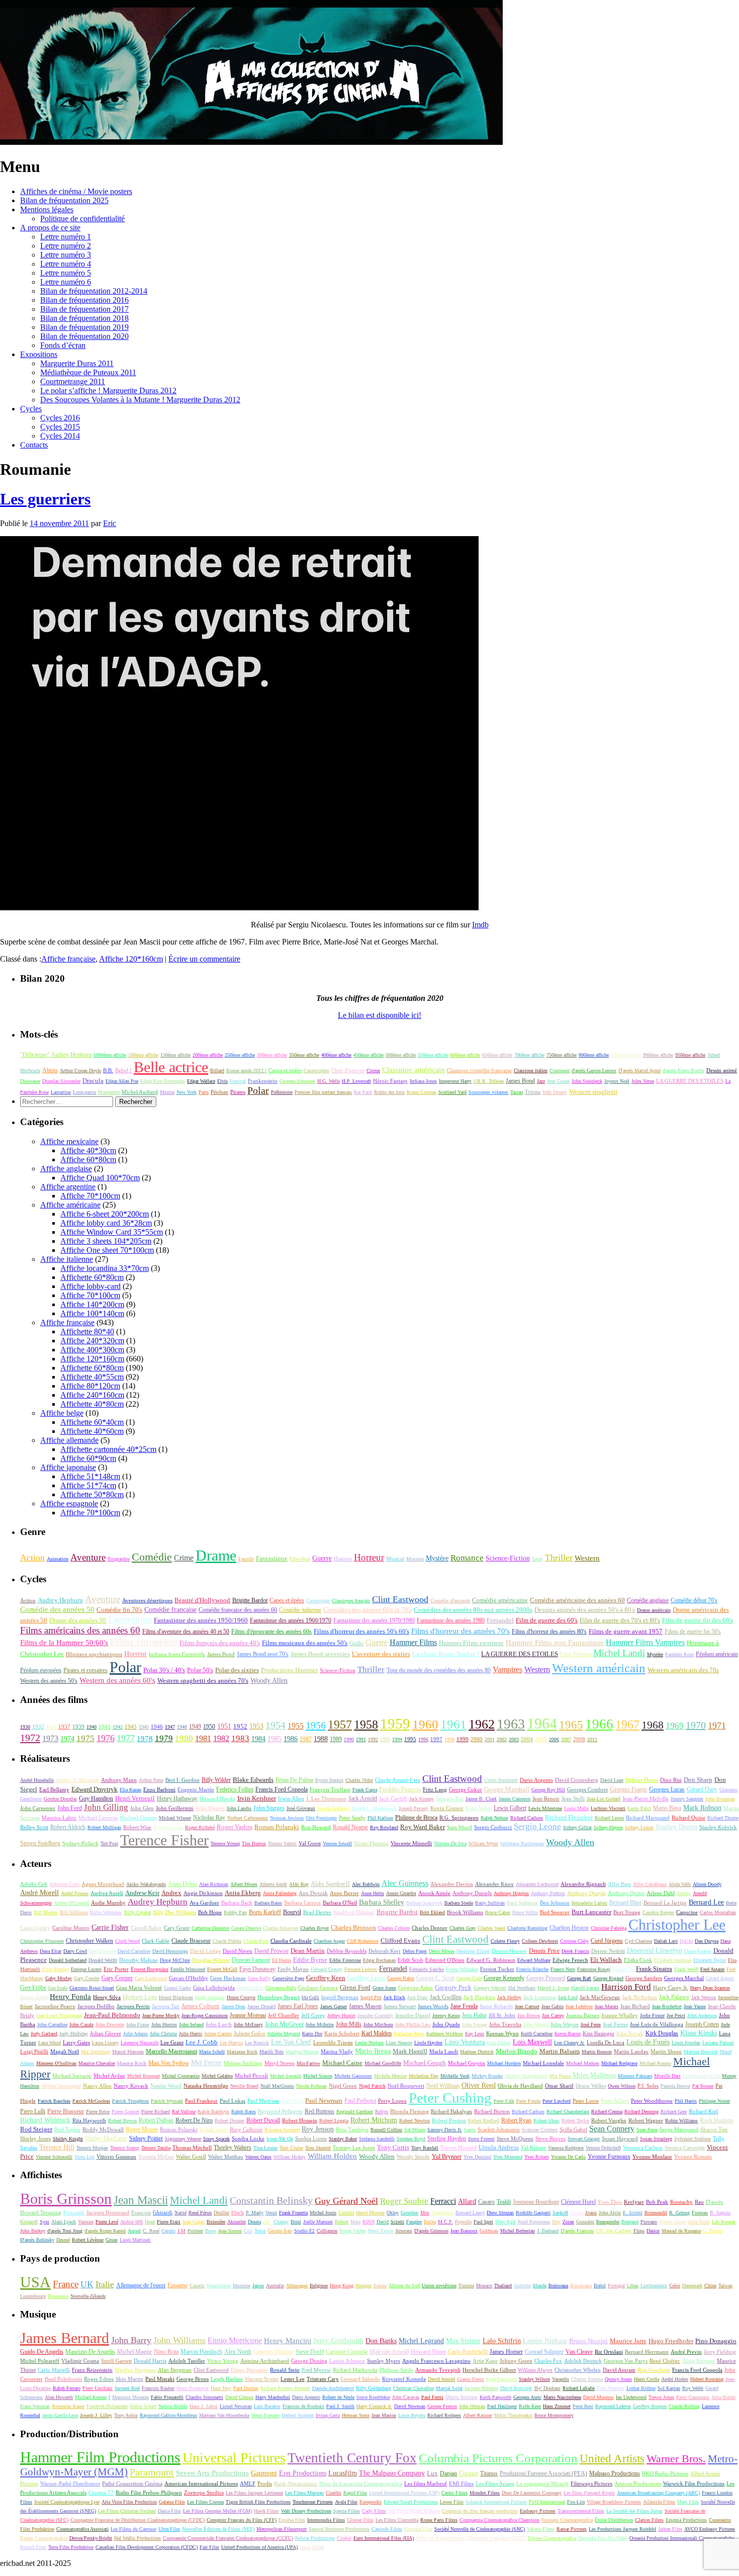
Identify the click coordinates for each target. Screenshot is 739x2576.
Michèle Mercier (390, 2076)
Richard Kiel (703, 2111)
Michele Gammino (353, 2076)
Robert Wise (137, 1827)
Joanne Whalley (620, 2015)
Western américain (599, 1668)
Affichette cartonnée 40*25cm (108, 1449)
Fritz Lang (435, 1789)
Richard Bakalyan (451, 2111)
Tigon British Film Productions (258, 2502)
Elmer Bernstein (249, 2370)
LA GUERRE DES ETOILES (690, 1081)
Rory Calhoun (246, 2129)
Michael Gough (425, 2063)
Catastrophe (318, 1601)
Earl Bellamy (54, 1790)
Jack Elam (418, 1997)
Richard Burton (492, 2111)
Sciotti (397, 2222)
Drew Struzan (500, 2213)
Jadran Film (670, 2529)
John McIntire (320, 2025)
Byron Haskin (329, 1780)
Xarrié (180, 2213)
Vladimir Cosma (80, 2361)
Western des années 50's (49, 1681)
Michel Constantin (181, 2076)
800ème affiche (594, 1055)
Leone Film (452, 2502)
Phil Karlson (380, 1818)
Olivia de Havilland (520, 2086)
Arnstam (404, 2231)
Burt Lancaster (591, 1912)
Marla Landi (444, 2051)
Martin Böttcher (461, 2397)
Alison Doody (707, 1884)
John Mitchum (378, 2025)
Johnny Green (516, 2361)
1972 (30, 1738)
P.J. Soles (648, 2086)
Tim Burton (254, 1843)
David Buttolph (516, 2388)
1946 (157, 1727)
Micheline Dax (424, 2076)
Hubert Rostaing (707, 2379)
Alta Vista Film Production (129, 2502)
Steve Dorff (310, 2352)
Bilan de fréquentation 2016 (84, 300)
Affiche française (68, 959)
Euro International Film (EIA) (384, 2538)
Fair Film (209, 2547)
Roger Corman (422, 1092)
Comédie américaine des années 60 (577, 1600)
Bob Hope (210, 1912)
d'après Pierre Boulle (683, 1070)
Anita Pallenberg (280, 1893)
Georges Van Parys (626, 2361)
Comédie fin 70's (119, 1610)
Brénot (342, 2222)
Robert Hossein (300, 2120)
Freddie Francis (400, 1789)
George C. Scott (435, 1978)
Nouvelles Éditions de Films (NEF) (218, 2529)
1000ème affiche (110, 1055)
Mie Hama (560, 2076)
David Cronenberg (577, 1780)
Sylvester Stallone (692, 2139)
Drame (216, 1555)
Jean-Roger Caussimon (205, 2015)
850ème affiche (626, 1055)
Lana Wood (50, 2043)
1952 (240, 1726)
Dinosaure (30, 1081)
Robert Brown (122, 2121)
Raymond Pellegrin (280, 2111)
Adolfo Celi (34, 1884)
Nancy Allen (97, 2086)
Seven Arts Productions (212, 2473)
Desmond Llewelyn (655, 1950)
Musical (395, 1559)
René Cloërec (665, 2361)
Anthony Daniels (472, 1893)
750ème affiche (562, 1055)
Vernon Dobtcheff (603, 2148)
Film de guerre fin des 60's (698, 1620)
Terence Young (225, 1843)
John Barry (131, 2340)
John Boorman (720, 1799)
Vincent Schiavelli (54, 2157)
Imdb (480, 925)
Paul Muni (292, 2101)
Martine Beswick (701, 2052)
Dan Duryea (707, 1941)
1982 (221, 1738)
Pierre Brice (98, 2112)
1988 (321, 1739)
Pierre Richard (156, 2112)
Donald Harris (150, 2361)
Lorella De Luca (606, 2042)
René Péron (200, 2213)
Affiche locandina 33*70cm (105, 1268)
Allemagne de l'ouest (141, 2285)
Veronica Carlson (643, 2148)
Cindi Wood (127, 1941)
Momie (167, 1092)
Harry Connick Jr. (374, 2406)
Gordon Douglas (60, 1799)
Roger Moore (142, 2129)
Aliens (50, 1070)
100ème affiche (143, 1055)
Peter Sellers (615, 2101)
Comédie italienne (300, 1610)
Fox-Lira (576, 2502)
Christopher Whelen (578, 2370)
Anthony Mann (119, 1780)
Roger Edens (99, 2379)
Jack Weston (704, 1997)
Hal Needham (522, 1988)
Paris (204, 1092)
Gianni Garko (177, 1988)
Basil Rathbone (522, 1903)
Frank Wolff (686, 1969)
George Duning (309, 2361)
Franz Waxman (35, 2406)
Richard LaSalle (579, 2388)
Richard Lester (609, 1818)
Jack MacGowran (600, 1997)
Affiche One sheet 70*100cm (107, 1250)
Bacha (430, 2222)
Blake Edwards (253, 1780)
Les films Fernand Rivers (589, 2493)
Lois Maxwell (532, 2042)
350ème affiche (304, 1055)
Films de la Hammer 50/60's (64, 1643)
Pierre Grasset (125, 2112)
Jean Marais (607, 2006)
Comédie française (170, 1609)
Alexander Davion (452, 1884)
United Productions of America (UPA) (259, 2547)
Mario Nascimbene (562, 2397)
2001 (490, 1739)
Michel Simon (318, 2076)
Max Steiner (463, 2341)
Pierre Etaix (169, 2222)
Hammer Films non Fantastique (555, 1643)
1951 (224, 1726)
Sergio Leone (537, 1826)
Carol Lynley (35, 1928)
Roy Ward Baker (423, 1827)
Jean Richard (635, 2006)
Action (32, 1558)
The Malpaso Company (392, 2473)
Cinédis (334, 2493)
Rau (699, 2202)
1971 (717, 1726)
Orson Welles (591, 2086)
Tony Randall (425, 2148)
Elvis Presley (56, 1969)
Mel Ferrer (206, 2063)
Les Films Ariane (495, 2483)
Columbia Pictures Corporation (498, 2458)
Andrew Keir (142, 1893)
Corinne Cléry (574, 1941)
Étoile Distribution (614, 2520)
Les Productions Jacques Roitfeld (622, 2529)
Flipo (639, 2231)
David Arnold (441, 2379)
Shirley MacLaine (106, 2138)
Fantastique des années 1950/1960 (201, 1620)
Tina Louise (265, 2148)
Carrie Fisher (110, 1927)
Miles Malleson (594, 2075)
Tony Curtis (393, 2147)
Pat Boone (703, 2086)
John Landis (239, 1808)
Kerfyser (634, 2202)
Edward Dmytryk (95, 1789)
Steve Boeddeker (373, 2397)
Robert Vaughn (609, 2120)
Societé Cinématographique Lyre (67, 2502)
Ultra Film (169, 2529)
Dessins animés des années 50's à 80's (585, 1610)
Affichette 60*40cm (92, 1422)
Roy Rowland (384, 1827)
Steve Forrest (481, 2139)
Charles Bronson (353, 1928)
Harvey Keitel (34, 1997)
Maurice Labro (59, 1818)
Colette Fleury (505, 1941)
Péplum (219, 1092)
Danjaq (448, 2473)
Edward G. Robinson (491, 1960)
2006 (554, 1739)
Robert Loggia (334, 2121)
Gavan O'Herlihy (189, 1978)
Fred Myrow (316, 2370)
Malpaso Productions (615, 2474)
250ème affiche (240, 1055)
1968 (653, 1725)
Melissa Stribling (243, 2063)
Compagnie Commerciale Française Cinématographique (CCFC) (228, 2538)
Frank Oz (623, 1969)
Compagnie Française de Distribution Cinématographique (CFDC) (137, 2520)
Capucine (687, 1912)
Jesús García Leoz (60, 2415)
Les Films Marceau (304, 2493)
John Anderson (702, 2015)
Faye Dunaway (257, 1969)
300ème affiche (272, 1055)
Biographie (119, 1559)
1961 (453, 1724)
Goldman (489, 2231)
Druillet (221, 2213)
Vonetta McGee (156, 2157)
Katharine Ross (409, 2034)
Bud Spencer (555, 1912)
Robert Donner (229, 2121)
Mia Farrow (308, 2063)
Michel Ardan (109, 2076)
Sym (44, 2222)
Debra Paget (415, 1951)
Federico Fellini (235, 1790)
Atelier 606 (131, 2222)
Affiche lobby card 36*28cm (106, 1223)
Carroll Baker (146, 1928)
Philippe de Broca (416, 1818)
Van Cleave (579, 2352)
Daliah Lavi (666, 1941)
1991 (361, 1739)
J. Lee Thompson (326, 1799)
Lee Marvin (231, 2043)
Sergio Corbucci (493, 1827)
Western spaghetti (593, 1092)
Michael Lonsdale (543, 2063)
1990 (349, 1739)
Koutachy (681, 2202)
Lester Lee (293, 2379)
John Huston (210, 1808)
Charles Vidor (359, 1780)
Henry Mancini (288, 2341)
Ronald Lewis (214, 2130)
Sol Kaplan (669, 2388)
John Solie (699, 2222)
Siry (556, 2222)
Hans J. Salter (204, 2406)
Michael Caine (342, 2063)
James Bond (520, 1081)
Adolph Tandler (187, 2361)
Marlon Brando (517, 2051)
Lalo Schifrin (502, 2341)
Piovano (649, 2222)
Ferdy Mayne (293, 1969)
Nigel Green (343, 2086)
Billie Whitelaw (106, 1912)
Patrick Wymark (167, 2101)
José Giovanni (301, 1808)
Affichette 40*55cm (92, 1377)
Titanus (489, 2474)
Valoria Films (541, 2529)
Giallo (356, 1643)
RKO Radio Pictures (665, 2473)
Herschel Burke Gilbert (489, 2370)
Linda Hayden (428, 2043)
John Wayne (565, 2024)
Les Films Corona (205, 2502)
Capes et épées (285, 1070)
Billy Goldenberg (374, 2388)
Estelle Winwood (188, 1969)
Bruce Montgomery (554, 2415)
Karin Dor (312, 2034)
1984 (258, 1739)
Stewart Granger (584, 2139)
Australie (275, 2286)
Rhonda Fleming (409, 2111)
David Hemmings (170, 1951)
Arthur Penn (151, 1780)
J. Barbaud (548, 2231)
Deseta (254, 2222)
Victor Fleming (371, 1843)
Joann (591, 2213)
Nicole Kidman (311, 2086)
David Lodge (205, 1951)
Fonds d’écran (63, 345)
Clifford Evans (400, 1941)
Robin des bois (389, 1092)
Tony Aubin (126, 2415)
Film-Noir (300, 1559)
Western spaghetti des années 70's (203, 1681)
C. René (151, 2231)
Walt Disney (555, 1092)
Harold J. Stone (553, 1988)
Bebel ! (123, 1070)
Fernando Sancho (427, 1969)
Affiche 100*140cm (92, 1313)
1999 (463, 1739)
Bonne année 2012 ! (246, 1070)
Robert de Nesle (338, 2397)
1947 (170, 1727)
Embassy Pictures (538, 2511)
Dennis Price (544, 1951)
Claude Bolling (684, 2406)
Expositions (39, 354)
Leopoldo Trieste (333, 2042)
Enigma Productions (686, 2520)
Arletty (684, 1893)
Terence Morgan (92, 2148)
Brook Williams (465, 1912)
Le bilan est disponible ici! (380, 1015)
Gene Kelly (259, 1978)
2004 (527, 1739)
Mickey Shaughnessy (526, 2076)
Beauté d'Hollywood (202, 1600)
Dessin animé (722, 1070)
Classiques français (351, 1601)
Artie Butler (723, 2397)
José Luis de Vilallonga (657, 2024)
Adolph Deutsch (583, 2361)
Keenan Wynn (502, 2033)
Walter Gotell (191, 2157)
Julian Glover (106, 2033)
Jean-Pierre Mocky (161, 2015)
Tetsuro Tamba (156, 2148)
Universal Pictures (234, 2458)
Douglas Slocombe (61, 1081)
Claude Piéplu (227, 1941)
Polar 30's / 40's (164, 1670)
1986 (291, 1739)
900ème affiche (658, 1055)
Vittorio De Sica (450, 1843)
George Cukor (466, 1789)
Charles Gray (463, 1928)
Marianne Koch (242, 2052)
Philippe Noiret (714, 2101)
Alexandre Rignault (583, 1884)
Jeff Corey (313, 2015)
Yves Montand (508, 2157)
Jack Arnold (363, 1799)
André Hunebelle (37, 1780)
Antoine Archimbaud (265, 2361)
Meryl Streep (280, 2063)
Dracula (93, 1081)
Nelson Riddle (173, 2406)
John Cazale (81, 2025)
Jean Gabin (552, 2006)
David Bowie (102, 1951)
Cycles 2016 (60, 418)
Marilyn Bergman (135, 2370)
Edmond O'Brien (445, 1960)
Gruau (112, 2240)
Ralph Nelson (494, 1818)
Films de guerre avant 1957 (626, 1632)
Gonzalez (585, 2222)
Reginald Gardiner (355, 2112)
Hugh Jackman (210, 1997)
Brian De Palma (294, 1780)
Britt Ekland (432, 1912)
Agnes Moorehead (103, 1884)
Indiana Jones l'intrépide (177, 1654)
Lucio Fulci (639, 1808)
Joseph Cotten (702, 2024)
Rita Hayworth (89, 2120)
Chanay (281, 2222)
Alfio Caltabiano (650, 1884)
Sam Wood (459, 1827)
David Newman (410, 2406)
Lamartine (61, 1092)
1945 (144, 1727)
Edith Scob (410, 1960)
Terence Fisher (164, 1840)
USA (35, 2282)
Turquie (466, 2286)
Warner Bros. (676, 2459)
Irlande (540, 2286)
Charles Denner (430, 1928)
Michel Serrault (286, 2076)
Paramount (152, 2472)
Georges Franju (628, 1790)
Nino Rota (166, 2352)
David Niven (238, 1951)
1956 (316, 1725)
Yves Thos (610, 2202)
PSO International (547, 2502)
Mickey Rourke (487, 2076)
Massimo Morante (130, 2397)
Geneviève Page (288, 1978)
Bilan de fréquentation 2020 (84, 336)
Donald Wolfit (103, 1960)
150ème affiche (175, 1055)
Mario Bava (667, 1808)
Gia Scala (58, 1988)
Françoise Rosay (594, 1969)
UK (87, 2284)
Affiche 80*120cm (90, 1386)
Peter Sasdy (352, 1818)
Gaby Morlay (59, 1978)
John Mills (349, 2024)
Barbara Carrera (302, 1903)
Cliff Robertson (363, 1941)
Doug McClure (175, 1960)
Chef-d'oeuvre (348, 1070)
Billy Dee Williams (174, 1912)
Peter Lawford (557, 2101)
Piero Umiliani (98, 2388)
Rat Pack (363, 1092)
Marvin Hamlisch (201, 2352)
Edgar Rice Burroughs (163, 1081)
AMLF (248, 2483)
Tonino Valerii (282, 1843)
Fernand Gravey (327, 1969)
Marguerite (109, 1092)
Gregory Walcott (490, 1988)
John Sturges (269, 1808)
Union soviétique (439, 2286)
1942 (118, 1727)
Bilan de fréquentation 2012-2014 (94, 291)
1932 (38, 1727)
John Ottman (472, 2406)
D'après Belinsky (37, 2240)
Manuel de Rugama (681, 2231)
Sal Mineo (415, 2130)
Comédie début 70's (694, 1600)
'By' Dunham (547, 2388)
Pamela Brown (675, 2086)
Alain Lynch (64, 2222)
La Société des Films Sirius (634, 2511)
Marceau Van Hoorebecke (224, 2415)
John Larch (219, 2024)
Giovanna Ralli (281, 1988)
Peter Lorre (586, 2101)
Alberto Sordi (273, 1884)
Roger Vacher (353, 2231)
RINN (368, 2222)
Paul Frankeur (201, 2101)
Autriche (522, 2286)
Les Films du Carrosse (133, 2529)
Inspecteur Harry (455, 1081)
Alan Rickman (214, 1884)
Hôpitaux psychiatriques (94, 1654)
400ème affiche (336, 1055)
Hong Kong (342, 2286)
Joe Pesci (676, 2015)
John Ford (70, 1808)
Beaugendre (608, 2222)
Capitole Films (387, 2529)
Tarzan (517, 1092)
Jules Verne (643, 1081)
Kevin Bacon (568, 2034)
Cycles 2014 (60, 436)
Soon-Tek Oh (280, 2139)
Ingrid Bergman (340, 1997)
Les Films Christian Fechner (127, 2511)
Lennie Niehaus (545, 2341)
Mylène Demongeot (61, 2086)
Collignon (327, 2231)
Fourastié (74, 2213)
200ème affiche (208, 1055)
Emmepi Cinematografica (567, 2520)
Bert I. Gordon (182, 1780)
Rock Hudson (716, 2120)
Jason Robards (496, 2006)
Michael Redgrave (619, 2063)
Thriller (559, 1558)
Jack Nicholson (639, 1997)
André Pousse (75, 1893)
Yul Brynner (447, 2157)
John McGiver (284, 2024)
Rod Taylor (67, 2129)
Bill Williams (74, 1912)
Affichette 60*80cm (92, 1277)
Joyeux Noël (617, 1081)
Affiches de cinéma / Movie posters (76, 191)
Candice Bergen (658, 1912)
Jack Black (394, 1997)
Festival (238, 1081)
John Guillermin (175, 1808)
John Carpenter (38, 1808)
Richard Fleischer (569, 1818)
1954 (275, 1725)
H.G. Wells (329, 1081)
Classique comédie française (479, 1070)
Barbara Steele (459, 1903)
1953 (256, 1726)
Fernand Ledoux (361, 1969)
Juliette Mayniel (284, 2034)
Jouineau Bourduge (536, 2202)
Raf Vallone (184, 2112)
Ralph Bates (244, 2112)
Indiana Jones (423, 1081)
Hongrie (363, 2286)
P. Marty (255, 2213)
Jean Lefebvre (579, 2006)
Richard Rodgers (444, 2415)
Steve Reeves (550, 2138)
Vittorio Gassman (116, 2157)
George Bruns (193, 2379)
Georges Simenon (297, 1081)
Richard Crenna (607, 2112)
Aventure (88, 1557)
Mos (425, 2213)
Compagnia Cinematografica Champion (499, 2520)
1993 (385, 1739)
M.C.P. (445, 2222)
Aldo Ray (299, 1884)
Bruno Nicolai (588, 2341)
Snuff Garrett (116, 2361)
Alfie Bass (619, 1884)
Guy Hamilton (96, 1799)
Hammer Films (413, 1642)
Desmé (63, 2240)
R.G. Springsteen (459, 1818)
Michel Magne (134, 2352)
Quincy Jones (618, 2379)
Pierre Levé (107, 2222)
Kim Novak (630, 2033)
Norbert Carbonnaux (248, 1818)
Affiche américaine (70, 1205)
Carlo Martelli (54, 2370)
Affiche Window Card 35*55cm (112, 1232)
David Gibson (239, 2397)
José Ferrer (615, 2024)
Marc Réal (505, 2222)
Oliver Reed (479, 2085)
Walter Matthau (226, 2157)
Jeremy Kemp (446, 2015)
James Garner (334, 2006)
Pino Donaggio (716, 2341)
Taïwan (725, 2286)
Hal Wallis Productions (137, 2538)
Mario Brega (373, 2051)
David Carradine (134, 1951)
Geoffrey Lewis (366, 1978)
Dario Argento (536, 1780)
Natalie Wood (166, 2086)
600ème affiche (465, 1055)
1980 (184, 1738)
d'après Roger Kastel (105, 2231)
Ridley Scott (34, 1827)
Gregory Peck (453, 1987)
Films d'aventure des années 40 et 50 (186, 1632)
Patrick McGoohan (91, 2101)
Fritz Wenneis (611, 2388)
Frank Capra (365, 1790)
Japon (258, 2286)
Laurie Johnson (347, 2361)
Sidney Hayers (608, 1827)
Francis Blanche (532, 1969)
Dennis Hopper (509, 1951)
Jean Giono (558, 1081)
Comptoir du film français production (480, 2511)
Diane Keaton (698, 1951)
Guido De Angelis (42, 2352)
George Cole (469, 1978)
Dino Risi (671, 1780)
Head (150, 2222)
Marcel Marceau (128, 2052)
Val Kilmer (533, 2148)
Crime (184, 1558)
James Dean (234, 2006)
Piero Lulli (33, 2111)
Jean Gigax (194, 2222)
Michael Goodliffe (383, 2063)
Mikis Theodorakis (513, 2415)
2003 (514, 1739)
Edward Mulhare (534, 1960)
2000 (477, 1739)
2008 (579, 1739)
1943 (131, 1727)
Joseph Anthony (333, 1808)
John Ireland (191, 2025)
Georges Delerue (273, 2352)
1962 (482, 1724)
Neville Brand (244, 2086)
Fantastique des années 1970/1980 (374, 1620)
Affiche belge (62, 1413)
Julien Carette (218, 2034)
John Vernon (536, 2025)
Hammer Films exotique (471, 1643)
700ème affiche (529, 1055)
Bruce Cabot (498, 1912)
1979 (164, 1738)
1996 (423, 1739)
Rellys (382, 2112)
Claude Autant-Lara (398, 1780)
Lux (432, 2473)
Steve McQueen (515, 2138)
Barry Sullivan (490, 1903)
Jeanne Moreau (248, 2015)
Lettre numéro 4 (66, 264)
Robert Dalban (156, 2120)
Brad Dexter (317, 1912)
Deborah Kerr (385, 1951)
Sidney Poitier (146, 2138)
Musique (415, 1559)
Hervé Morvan (370, 2213)
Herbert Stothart (298, 2415)
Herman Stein (356, 2415)
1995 (410, 1739)
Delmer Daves (642, 1780)
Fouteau (700, 2213)
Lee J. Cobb (202, 2042)
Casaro (486, 2202)
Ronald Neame (350, 1827)
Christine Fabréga (609, 1928)
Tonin (260, 2231)
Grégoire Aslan (415, 1988)
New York (187, 1092)
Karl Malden (377, 2033)
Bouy (211, 2231)
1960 (425, 1724)
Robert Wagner (646, 2120)
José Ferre (591, 2025)
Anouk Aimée (434, 1893)
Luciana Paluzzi (718, 2043)
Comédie (152, 1557)
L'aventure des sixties (381, 1654)
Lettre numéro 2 (66, 246)
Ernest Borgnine (150, 1969)
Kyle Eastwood (501, 2379)
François (141, 2213)
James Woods (433, 2006)
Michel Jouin (323, 2213)
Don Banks (381, 2341)
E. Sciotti (633, 2213)
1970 (696, 1725)
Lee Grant (172, 2042)
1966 (599, 1724)
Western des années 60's (117, 1680)
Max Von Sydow (169, 2063)
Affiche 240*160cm (92, 1395)
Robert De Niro (194, 2120)
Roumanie (58, 2296)
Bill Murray (46, 1912)
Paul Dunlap (246, 2388)
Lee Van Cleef (291, 2042)
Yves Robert (537, 2157)
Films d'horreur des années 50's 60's (361, 1632)
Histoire (343, 1559)
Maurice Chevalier (97, 2063)
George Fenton (442, 2406)
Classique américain (413, 1069)
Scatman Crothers (540, 2130)
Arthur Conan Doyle (80, 1070)
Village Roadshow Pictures (614, 2502)
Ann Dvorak (313, 1893)
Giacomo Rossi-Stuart (92, 1988)
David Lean (612, 1780)
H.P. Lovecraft (356, 1081)
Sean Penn (647, 2130)
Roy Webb (693, 2388)
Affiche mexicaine (69, 1141)
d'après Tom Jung (65, 2231)
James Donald (261, 2006)
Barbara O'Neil (340, 1903)
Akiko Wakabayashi (146, 1884)
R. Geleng (679, 2213)
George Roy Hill (548, 1790)
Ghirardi (163, 2213)
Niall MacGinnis (277, 2086)
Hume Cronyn (241, 1997)
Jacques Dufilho (96, 2006)
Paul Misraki (160, 2379)
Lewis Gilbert (510, 1808)
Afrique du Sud (404, 2286)
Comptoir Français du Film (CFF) (242, 2520)
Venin (271, 2213)
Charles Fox (548, 2361)
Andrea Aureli (107, 1893)
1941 (105, 1727)
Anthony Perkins (548, 1893)
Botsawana (581, 2286)
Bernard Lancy (470, 2213)
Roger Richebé (200, 1827)
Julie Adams (135, 2034)
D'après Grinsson (431, 2231)
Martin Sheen (666, 2051)
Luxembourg (33, 2296)
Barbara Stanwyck (424, 1903)
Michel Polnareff (40, 2361)
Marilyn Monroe (302, 2052)
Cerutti (168, 2231)
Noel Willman (443, 2086)
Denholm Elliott (473, 1951)
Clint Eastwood (400, 1599)
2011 (592, 1739)
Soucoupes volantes (488, 1092)
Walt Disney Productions (306, 2511)
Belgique (319, 2286)
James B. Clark (481, 1799)
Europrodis (371, 2502)
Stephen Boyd (411, 2139)
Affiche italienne (67, 1259)
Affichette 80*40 (87, 1332)
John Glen (142, 1808)
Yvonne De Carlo (568, 2157)
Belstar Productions (315, 2538)
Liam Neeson (399, 2043)
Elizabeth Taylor (710, 1960)
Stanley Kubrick (718, 1827)
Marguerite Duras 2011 (77, 363)
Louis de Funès (648, 2042)
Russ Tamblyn (352, 2129)
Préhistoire (282, 1092)
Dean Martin (308, 1951)
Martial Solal (449, 2388)
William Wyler (483, 1843)
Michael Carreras (98, 1818)
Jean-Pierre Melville (645, 1799)
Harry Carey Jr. (671, 1988)
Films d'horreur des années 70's (460, 1631)
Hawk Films (266, 2511)
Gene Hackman (228, 1978)
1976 (106, 1738)
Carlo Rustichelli (468, 2352)
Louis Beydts (412, 2415)
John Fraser (138, 2025)
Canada (197, 2286)
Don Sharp (698, 1780)
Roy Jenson (318, 2129)
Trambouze (442, 2213)
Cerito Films (454, 2493)
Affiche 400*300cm (92, 1350)
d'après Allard (673, 2222)
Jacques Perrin (133, 2006)
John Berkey (33, 2231)
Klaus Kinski (699, 2033)
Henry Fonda (70, 1996)
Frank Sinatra (654, 1969)
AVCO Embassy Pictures (710, 2529)
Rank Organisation (296, 2483)
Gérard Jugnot (720, 1978)
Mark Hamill (410, 2051)
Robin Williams (681, 2121)
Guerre (322, 1558)
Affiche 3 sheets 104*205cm (106, 1241)
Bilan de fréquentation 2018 (84, 318)
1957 (340, 1724)
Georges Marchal (684, 1978)
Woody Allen (269, 1680)
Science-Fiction (508, 1558)
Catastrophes (316, 1070)
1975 (85, 1738)
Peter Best (583, 2406)
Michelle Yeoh (455, 2076)
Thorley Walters (233, 2148)
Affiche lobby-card (90, 1286)
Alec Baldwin (366, 1884)
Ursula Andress (499, 2147)
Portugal (616, 2286)
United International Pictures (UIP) (404, 2493)
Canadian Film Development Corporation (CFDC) (147, 2547)
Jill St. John (502, 2015)
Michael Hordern (504, 2063)
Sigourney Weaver (183, 2139)
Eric (110, 523)
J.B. (267, 2222)
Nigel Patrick (372, 2086)
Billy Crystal (137, 1912)
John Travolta (505, 2024)
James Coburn (201, 2006)
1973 (50, 1738)
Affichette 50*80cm (92, 1494)
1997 (436, 1739)
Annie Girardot (401, 1893)
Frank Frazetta (293, 2213)
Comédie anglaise (648, 1600)
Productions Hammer (289, 1670)
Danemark (692, 2286)
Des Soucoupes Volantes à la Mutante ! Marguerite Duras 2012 (140, 400)
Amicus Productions (638, 2483)
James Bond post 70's (263, 1654)
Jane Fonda (464, 2006)
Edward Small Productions (411, 2502)
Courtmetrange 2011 (73, 381)
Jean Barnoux (464, 2231)
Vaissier (86, 2222)
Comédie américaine (500, 1600)
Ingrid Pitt (371, 1997)
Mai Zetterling (96, 2052)
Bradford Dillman (354, 1912)
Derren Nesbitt (608, 1951)
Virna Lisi (84, 2157)
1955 (296, 1726)
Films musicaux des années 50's (305, 1643)
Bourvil (292, 1912)
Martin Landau (631, 2051)
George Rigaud (608, 1978)
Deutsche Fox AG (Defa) (603, 2538)
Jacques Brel (127, 2388)
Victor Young (223, 2361)
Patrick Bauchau (54, 2101)
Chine (710, 2286)
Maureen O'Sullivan (56, 2063)
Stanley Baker (343, 2139)
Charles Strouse (587, 2379)
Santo (470, 2130)
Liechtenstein (654, 2286)
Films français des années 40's (220, 1643)
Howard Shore (428, 2352)
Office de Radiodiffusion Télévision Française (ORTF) (471, 2538)
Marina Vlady (337, 2051)
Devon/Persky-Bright (91, 2538)
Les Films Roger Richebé (414, 2511)
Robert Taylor (575, 2121)
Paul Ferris (432, 2397)
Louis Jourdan (686, 2043)
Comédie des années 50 (57, 1609)
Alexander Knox (494, 1884)
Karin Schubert (342, 2033)
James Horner (506, 2352)
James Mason (365, 2006)
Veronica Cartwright (685, 2148)
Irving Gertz (328, 2415)
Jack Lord (568, 1997)
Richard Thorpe (723, 1818)
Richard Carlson (527, 1818)
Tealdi (504, 2202)
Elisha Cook (638, 1960)
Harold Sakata (585, 1988)
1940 (91, 1727)
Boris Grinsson (66, 2199)
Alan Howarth (59, 2397)
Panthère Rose (679, 1654)
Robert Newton (414, 2121)
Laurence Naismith (140, 2043)
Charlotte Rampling (527, 1928)
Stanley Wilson (534, 2379)
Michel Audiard (140, 1092)
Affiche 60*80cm (88, 1160)
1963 (511, 1724)
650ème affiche (497, 1055)
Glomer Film (360, 2520)
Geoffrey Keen (326, 1978)
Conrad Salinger (544, 2352)
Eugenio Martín (196, 1790)
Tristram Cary (323, 2379)
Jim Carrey (553, 2015)
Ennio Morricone (235, 2340)
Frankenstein (263, 1081)
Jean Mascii (141, 2200)
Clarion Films (649, 2520)
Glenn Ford (355, 1988)
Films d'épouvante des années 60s (271, 1632)
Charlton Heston (569, 1928)
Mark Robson (702, 1808)
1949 (195, 1727)
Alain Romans (699, 2361)
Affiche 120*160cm (131, 959)
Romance (467, 1558)
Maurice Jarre (628, 2341)
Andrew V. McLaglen (77, 1780)
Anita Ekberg (243, 1893)
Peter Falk (504, 2101)
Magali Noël (65, 2051)
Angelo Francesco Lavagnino (436, 2361)
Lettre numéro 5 (66, 273)
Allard (467, 2202)
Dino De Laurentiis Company (532, 2493)
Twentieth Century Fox (352, 2458)
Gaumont (264, 2473)
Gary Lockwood (151, 1978)
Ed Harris (282, 1960)
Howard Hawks (217, 1799)
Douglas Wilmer (211, 1960)
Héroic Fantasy (390, 1081)
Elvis (222, 1081)
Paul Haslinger (502, 2406)
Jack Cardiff (393, 1799)
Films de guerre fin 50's (693, 1632)
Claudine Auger (329, 1941)
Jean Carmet (527, 2006)
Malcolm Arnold (389, 2352)
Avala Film (346, 2502)
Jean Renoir (546, 1799)
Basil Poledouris (63, 2379)
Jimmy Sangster (687, 1799)
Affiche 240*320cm (92, 1341)
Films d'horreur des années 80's (549, 1632)
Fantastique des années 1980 (451, 1620)
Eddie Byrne (310, 1960)
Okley (393, 2213)
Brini (296, 2222)
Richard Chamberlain (568, 2112)
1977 (126, 1738)
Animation (58, 1559)
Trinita (533, 1092)
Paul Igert (483, 2222)
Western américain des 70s (683, 1670)
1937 (64, 1727)
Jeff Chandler (284, 2015)
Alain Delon (182, 1884)
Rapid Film (355, 2493)
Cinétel (344, 2538)
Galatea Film (172, 2502)
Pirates (238, 1092)
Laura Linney (105, 2043)
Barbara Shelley (382, 1902)
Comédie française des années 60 (238, 1610)
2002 (502, 1739)
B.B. (108, 1070)
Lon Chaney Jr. (569, 2043)
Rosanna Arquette (282, 2130)
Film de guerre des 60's (547, 1620)
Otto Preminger (321, 1818)
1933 (51, 1727)
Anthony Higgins (511, 1893)
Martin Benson (597, 2052)
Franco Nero (563, 1969)
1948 (182, 1727)
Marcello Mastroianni (171, 2051)
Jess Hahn (474, 2015)
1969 (675, 1726)
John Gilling (106, 1807)
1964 (542, 1723)
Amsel (134, 2231)
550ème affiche (433, 1055)
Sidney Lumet (639, 1827)
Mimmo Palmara (635, 2076)
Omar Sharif (559, 2086)
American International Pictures (201, 2483)
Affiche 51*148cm (90, 1476)
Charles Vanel (491, 1928)
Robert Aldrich (68, 1827)
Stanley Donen (676, 1827)
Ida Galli (310, 1997)
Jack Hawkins (479, 1997)
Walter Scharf (143, 2406)
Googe (577, 2213)
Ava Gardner (204, 1903)
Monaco (484, 2286)
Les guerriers (45, 499)
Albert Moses (244, 1884)
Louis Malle (576, 1808)
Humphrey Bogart (279, 1997)
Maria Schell (212, 2052)
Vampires (507, 1669)
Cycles (31, 409)
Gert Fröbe (33, 1988)
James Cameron (515, 1799)
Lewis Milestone (545, 1808)
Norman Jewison (287, 1818)
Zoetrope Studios (204, 2493)
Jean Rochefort (667, 2006)
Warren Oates (258, 2157)
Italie (105, 2284)
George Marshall (507, 1789)
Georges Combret (587, 1790)
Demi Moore (442, 1951)
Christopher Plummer (42, 1941)
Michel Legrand (421, 2341)
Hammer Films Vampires (645, 1642)
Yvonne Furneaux (609, 2157)
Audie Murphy (108, 1903)
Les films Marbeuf (426, 2483)
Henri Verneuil (135, 1798)
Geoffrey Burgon (650, 2406)
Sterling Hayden (447, 2138)
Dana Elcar (51, 1951)
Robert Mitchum (374, 2120)
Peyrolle (463, 2222)
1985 (274, 1739)
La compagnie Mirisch (542, 2483)
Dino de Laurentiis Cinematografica (361, 2483)
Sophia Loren (311, 2138)
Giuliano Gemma (318, 1988)
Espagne (177, 2285)
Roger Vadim (235, 1827)
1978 (145, 1738)
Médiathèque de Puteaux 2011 (88, 372)
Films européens (144, 1642)
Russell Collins (386, 2130)
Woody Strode (413, 2157)
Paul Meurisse (263, 2101)
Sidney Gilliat (577, 1827)
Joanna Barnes (583, 2015)
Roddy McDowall (103, 2129)
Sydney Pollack (80, 1843)
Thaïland (503, 2286)
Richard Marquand (648, 1818)
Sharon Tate (714, 2129)
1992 (373, 1739)
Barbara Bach (237, 1903)
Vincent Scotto (262, 2379)
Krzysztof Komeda (404, 2379)
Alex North (238, 2352)
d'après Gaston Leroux (594, 1070)
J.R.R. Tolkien (489, 1081)
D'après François (577, 2231)
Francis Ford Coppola (282, 1789)
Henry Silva (107, 1997)
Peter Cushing (450, 2098)
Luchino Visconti (608, 1808)
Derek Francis (575, 1951)
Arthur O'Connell (71, 1903)
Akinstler (237, 2222)
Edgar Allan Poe (122, 1081)
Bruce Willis (525, 1912)
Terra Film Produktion (71, 2547)
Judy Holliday (74, 2034)
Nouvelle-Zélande (88, 2296)
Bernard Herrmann (647, 2352)
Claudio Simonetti (204, 2397)
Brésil (600, 2286)
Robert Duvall (263, 2120)
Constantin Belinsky (271, 2201)
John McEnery (248, 2025)
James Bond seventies (320, 1654)
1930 (25, 1727)
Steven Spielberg (40, 1843)
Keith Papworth (495, 2397)
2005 (541, 1739)
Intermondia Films (326, 2520)
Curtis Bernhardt (501, 1780)
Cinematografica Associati (82, 2529)
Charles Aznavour (281, 1928)
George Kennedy (504, 1978)
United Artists (612, 2459)
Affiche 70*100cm (90, 1196)
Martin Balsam (560, 2051)
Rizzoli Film (33, 2547)
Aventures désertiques (147, 1600)
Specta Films (347, 2511)
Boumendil (656, 2213)
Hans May (221, 2388)
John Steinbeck (587, 1081)
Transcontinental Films (581, 2511)
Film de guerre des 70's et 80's (620, 1620)
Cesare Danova (246, 1928)
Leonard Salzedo (360, 2379)
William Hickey (290, 2157)
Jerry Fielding (720, 2352)
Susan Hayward (620, 2138)
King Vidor (479, 1808)
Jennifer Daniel (413, 2015)
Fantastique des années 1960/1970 (291, 1620)
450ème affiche (368, 1055)
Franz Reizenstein (92, 2370)
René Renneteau (534, 2222)
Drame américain (654, 1610)
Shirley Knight (68, 2139)
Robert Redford (484, 2121)
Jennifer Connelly (375, 2015)
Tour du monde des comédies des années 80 (439, 1670)
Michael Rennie (655, 2063)
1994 (397, 1739)
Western (587, 1558)
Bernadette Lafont (589, 1903)
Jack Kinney (422, 1799)
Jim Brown (529, 2015)
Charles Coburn (394, 1928)
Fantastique (272, 1558)
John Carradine (52, 2025)
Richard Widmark (45, 2120)
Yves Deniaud (477, 2157)
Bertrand (630, 2222)
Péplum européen (41, 1670)
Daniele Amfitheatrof (333, 2388)
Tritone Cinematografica (552, 2538)
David (383, 2222)
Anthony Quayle (586, 1893)
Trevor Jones (661, 2397)
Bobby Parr (235, 1912)
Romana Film (418, 2529)
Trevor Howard (458, 2148)
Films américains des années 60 (80, 1630)
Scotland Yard (452, 1092)
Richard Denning (641, 2112)
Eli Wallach (606, 1960)
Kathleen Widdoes (445, 2034)
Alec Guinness (405, 1883)
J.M (181, 2231)
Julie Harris (191, 2034)
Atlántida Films (659, 2502)
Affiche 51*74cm (88, 1485)
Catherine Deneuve (210, 1928)
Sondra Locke (248, 2138)
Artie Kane (485, 2361)
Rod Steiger (36, 2129)
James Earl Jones (298, 2006)
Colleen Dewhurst (540, 1941)
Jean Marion (384, 2415)
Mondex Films (485, 2493)
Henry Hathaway (177, 1798)
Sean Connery (612, 2129)
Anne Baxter (344, 1893)
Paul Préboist (360, 2101)
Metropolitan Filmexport (282, 2529)
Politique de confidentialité (82, 219)
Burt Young (627, 1912)
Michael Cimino (138, 1818)
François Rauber (158, 2388)
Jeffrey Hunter (341, 2015)
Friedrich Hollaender (107, 2406)
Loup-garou (84, 1092)
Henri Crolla (646, 2379)
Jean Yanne (695, 2006)
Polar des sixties (237, 1670)
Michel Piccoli (251, 2076)
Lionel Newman (236, 2406)
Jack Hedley (509, 1997)
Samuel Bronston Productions (339, 2529)
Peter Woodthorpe (652, 2101)
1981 (203, 1738)
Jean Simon (230, 2231)
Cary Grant (177, 1928)
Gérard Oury (702, 1790)
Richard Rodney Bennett (285, 2388)
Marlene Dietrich (477, 2052)
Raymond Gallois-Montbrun (168, 2415)
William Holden (332, 2156)
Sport (537, 1559)
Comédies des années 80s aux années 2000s (473, 1610)
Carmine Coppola (347, 2352)
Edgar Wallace (201, 1081)
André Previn (686, 2352)
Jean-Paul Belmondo (112, 2015)
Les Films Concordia (397, 2520)
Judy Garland (44, 2034)
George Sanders (644, 1978)
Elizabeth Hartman (673, 1960)
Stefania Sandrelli (377, 2139)
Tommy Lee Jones (354, 2148)
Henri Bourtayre (193, 2388)
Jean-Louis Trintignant (59, 2015)
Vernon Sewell (337, 1843)
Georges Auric (527, 2397)
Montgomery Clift (701, 2076)
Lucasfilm (343, 2473)
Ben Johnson (555, 1903)
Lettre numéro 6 (66, 282)
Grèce (675, 2286)
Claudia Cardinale (291, 1941)
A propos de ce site (50, 228)
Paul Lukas (233, 2101)
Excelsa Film (292, 2520)
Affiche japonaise (68, 1467)
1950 (209, 1727)
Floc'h (238, 2213)
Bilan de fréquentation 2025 (64, 200)
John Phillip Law (413, 2025)
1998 (449, 1739)
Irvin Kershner (257, 1798)
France (66, 2284)
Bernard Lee (706, 1902)
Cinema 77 (101, 2493)
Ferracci (443, 2201)
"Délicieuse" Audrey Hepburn (56, 1055)
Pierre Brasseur (66, 2111)
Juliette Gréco (250, 2033)
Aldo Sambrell (330, 1884)
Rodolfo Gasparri (533, 2213)
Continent (560, 1070)
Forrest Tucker (497, 1969)
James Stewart (400, 2006)
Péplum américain (717, 1654)
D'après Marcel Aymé (639, 1070)
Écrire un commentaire (204, 959)
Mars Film (688, 2502)
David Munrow (598, 2397)
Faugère (414, 2222)
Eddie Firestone (345, 1960)
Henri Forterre (265, 2415)
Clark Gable (156, 1941)
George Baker (401, 1978)
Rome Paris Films (439, 2520)
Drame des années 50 (78, 1620)
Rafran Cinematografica (44, 2538)
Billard (217, 1070)
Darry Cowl (75, 1951)
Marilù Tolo (271, 2052)
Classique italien (531, 1070)
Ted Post (109, 1843)
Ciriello (346, 2213)
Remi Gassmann (693, 2397)
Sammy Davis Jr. (445, 2130)
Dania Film (169, 2511)
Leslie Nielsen (369, 2043)
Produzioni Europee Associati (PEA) (543, 2474)
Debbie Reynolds (347, 1951)
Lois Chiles (499, 2043)
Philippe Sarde (396, 2370)
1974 (67, 1739)
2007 (566, 1739)
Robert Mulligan (104, 1827)
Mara (355, 2222)
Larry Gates (76, 2042)
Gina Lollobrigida (214, 1988)
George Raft (579, 1978)
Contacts (34, 445)
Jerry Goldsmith (338, 2341)
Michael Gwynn (467, 2063)
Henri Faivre (381, 2231)
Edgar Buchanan (379, 1960)
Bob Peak (657, 2202)
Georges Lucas (667, 1790)
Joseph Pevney (413, 1808)
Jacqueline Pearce (55, 2006)
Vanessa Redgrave (566, 2148)
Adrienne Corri (64, 1884)
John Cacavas (406, 2397)
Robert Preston (449, 2120)
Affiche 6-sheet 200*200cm (105, 1214)
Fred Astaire (712, 1969)
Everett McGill (222, 1969)
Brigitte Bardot (250, 1600)
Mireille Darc (667, 2076)
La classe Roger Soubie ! (446, 1654)
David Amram (619, 2370)
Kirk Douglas (662, 2033)
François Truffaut (330, 1789)
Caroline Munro (71, 1928)
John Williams (179, 2340)
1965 (571, 1725)
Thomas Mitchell (192, 2148)
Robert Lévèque (88, 2240)
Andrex (171, 1893)
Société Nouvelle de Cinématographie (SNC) (480, 2529)
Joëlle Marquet (318, 2222)
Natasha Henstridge (206, 2086)
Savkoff (560, 2213)
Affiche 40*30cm (88, 1150)
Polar (258, 1090)
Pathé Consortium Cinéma (132, 2483)
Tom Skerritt (318, 2148)
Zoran (568, 2222)
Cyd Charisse (638, 1941)
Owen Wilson (622, 2086)
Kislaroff (29, 2222)
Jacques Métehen (481, 2388)
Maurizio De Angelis (90, 2352)
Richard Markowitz (355, 2370)
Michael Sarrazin (72, 2076)
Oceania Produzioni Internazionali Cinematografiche (682, 2538)
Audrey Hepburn (60, 1600)
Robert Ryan (516, 2120)
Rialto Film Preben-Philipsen (149, 2493)
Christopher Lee (677, 1924)
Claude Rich (256, 1941)
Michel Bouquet (144, 2076)
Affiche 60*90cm (88, 1458)
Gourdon (409, 2213)
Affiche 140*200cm (92, 1304)
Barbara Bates (268, 1903)
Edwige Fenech (570, 1960)
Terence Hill (57, 2147)
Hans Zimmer (557, 2406)
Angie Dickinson (203, 1893)
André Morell (39, 1893)
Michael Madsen (583, 2063)
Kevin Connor (447, 1808)
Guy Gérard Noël (346, 2201)
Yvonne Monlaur (652, 2157)
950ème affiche (690, 1055)
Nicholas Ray (209, 1818)
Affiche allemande (69, 1440)
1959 (395, 1724)
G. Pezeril (713, 2231)
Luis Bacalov (267, 2406)
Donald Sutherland (68, 1960)
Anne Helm (373, 1893)
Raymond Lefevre (613, 2406)
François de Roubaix (303, 2406)
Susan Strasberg (656, 2139)
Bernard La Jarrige (665, 1903)
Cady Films (374, 2511)
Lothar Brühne (641, 2388)
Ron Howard (316, 1827)
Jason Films (312, 2547)
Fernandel (500, 1620)
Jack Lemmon (540, 1997)
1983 (240, 1738)
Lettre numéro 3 (66, 255)
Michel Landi (619, 1653)
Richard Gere (674, 2112)
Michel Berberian (518, 2231)
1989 (336, 1739)
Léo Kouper (724, 2222)
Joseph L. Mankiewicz (374, 1808)
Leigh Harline (227, 2379)
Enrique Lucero (86, 1969)
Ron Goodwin (654, 2370)
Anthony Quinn (626, 1893)
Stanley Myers (384, 2361)
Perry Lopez (392, 2101)
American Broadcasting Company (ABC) (658, 2493)
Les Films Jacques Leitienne (254, 2493)
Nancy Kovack (131, 2086)
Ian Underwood (631, 2397)
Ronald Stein (285, 2370)
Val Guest (310, 1843)
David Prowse (271, 1951)
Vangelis (561, 2379)
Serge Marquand (679, 2129)
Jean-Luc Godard (604, 1799)
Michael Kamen (91, 2397)
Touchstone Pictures (313, 2502)
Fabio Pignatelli (167, 2397)
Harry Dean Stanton (710, 1988)
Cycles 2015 (60, 427)
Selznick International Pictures (496, 2502)
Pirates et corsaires (85, 1670)
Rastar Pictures (572, 2529)
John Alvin (610, 2213)
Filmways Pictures (591, 2483)
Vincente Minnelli (411, 1843)
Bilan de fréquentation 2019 (84, 327)
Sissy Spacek (216, 2139)
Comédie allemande (450, 1601)
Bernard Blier (625, 1903)
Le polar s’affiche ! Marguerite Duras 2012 (108, 391)
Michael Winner (175, 1818)
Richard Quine (688, 1818)
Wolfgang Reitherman (522, 1843)
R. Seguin (720, 2213)
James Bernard (65, 2338)
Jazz (541, 1081)
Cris (248, 2231)
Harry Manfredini (273, 2397)
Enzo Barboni (159, 1790)
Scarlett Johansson (499, 2129)
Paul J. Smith (340, 2406)
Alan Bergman (175, 2370)
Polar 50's (200, 1670)
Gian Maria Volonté (139, 1988)
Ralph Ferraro (67, 2388)
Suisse (380, 2286)
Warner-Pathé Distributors (70, 2483)
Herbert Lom (140, 1997)
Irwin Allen (291, 1799)
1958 (366, 1725)
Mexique (242, 2286)
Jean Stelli (573, 1799)
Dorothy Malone (138, 1960)
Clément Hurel (578, 2202)
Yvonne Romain (693, 2157)
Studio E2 (304, 2231)
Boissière (216, 2222)
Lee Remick (257, 2043)
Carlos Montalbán (718, 1912)
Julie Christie (163, 2034)
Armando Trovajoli (438, 2370)
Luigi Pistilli (34, 2051)
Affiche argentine (68, 1187)
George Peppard (546, 1978)
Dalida (686, 1941)
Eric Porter (116, 1969)
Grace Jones (384, 1988)
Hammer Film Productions (100, 2457)
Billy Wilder (216, 1780)
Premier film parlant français (323, 1092)
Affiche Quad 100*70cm (100, 1178)
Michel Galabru (217, 2076)
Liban (633, 2286)
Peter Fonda (528, 2101)
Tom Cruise (291, 2148)
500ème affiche (401, 1055)
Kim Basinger (598, 2033)
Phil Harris (686, 2101)
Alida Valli (680, 1884)
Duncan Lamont (251, 1960)
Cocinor (469, 2473)
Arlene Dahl (661, 1893)
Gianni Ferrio (471, 2379)
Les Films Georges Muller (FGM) (217, 2511)
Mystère (437, 1558)
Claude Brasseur (191, 1941)
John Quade (446, 2024)
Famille (246, 1559)
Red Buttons (319, 2111)
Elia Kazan (130, 1790)
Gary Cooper (117, 1978)
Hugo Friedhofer (671, 2341)
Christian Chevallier (413, 2388)
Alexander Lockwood (537, 1884)
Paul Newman (324, 2101)
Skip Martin (129, 2379)
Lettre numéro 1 (66, 237)
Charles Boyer (314, 1928)
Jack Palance (674, 1997)
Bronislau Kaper (68, 2406)
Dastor (653, 2231)
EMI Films (461, 2483)
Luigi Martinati (135, 2240)
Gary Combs (87, 1978)
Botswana (558, 2286)
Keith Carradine (537, 2034)
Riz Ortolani (609, 2352)
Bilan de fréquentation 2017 (84, 309)
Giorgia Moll (250, 1988)
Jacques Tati (450, 1798)
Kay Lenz (475, 2034)
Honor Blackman (176, 1997)
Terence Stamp (125, 2148)
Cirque (373, 1070)
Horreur (369, 1557)
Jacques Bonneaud (108, 2213)
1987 (306, 1739)
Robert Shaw (546, 2121)
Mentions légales (47, 209)
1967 (627, 1724)
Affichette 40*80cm (92, 1404)
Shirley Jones (35, 2138)
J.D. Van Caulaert (614, 2231)
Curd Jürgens (607, 1941)
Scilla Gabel (573, 2129)
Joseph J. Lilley (96, 2415)
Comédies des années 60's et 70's (367, 1610)
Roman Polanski (277, 1827)
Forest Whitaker (462, 1969)
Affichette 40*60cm (92, 1431)
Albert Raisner (478, 2415)
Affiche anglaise (66, 1169)
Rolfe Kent (530, 2406)
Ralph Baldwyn (213, 2112)
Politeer (195, 2231)
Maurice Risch (132, 2063)
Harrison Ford (626, 1987)
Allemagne (297, 2286)
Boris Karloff (265, 1912)
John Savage (475, 2025)
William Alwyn (535, 2370)
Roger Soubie (404, 2201)
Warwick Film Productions (694, 2483)
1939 (78, 1727)
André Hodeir (675, 2379)
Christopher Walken (89, 1941)
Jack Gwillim (446, 1997)
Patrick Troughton (130, 2101)
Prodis (265, 2483)
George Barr (280, 2231)
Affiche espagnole (69, 1504)
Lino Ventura (576, 1654)
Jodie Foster (652, 2015)
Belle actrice (171, 1067)
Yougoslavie (218, 2286)
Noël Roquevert (406, 2086)
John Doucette (110, 2025)
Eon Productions (303, 2473)
